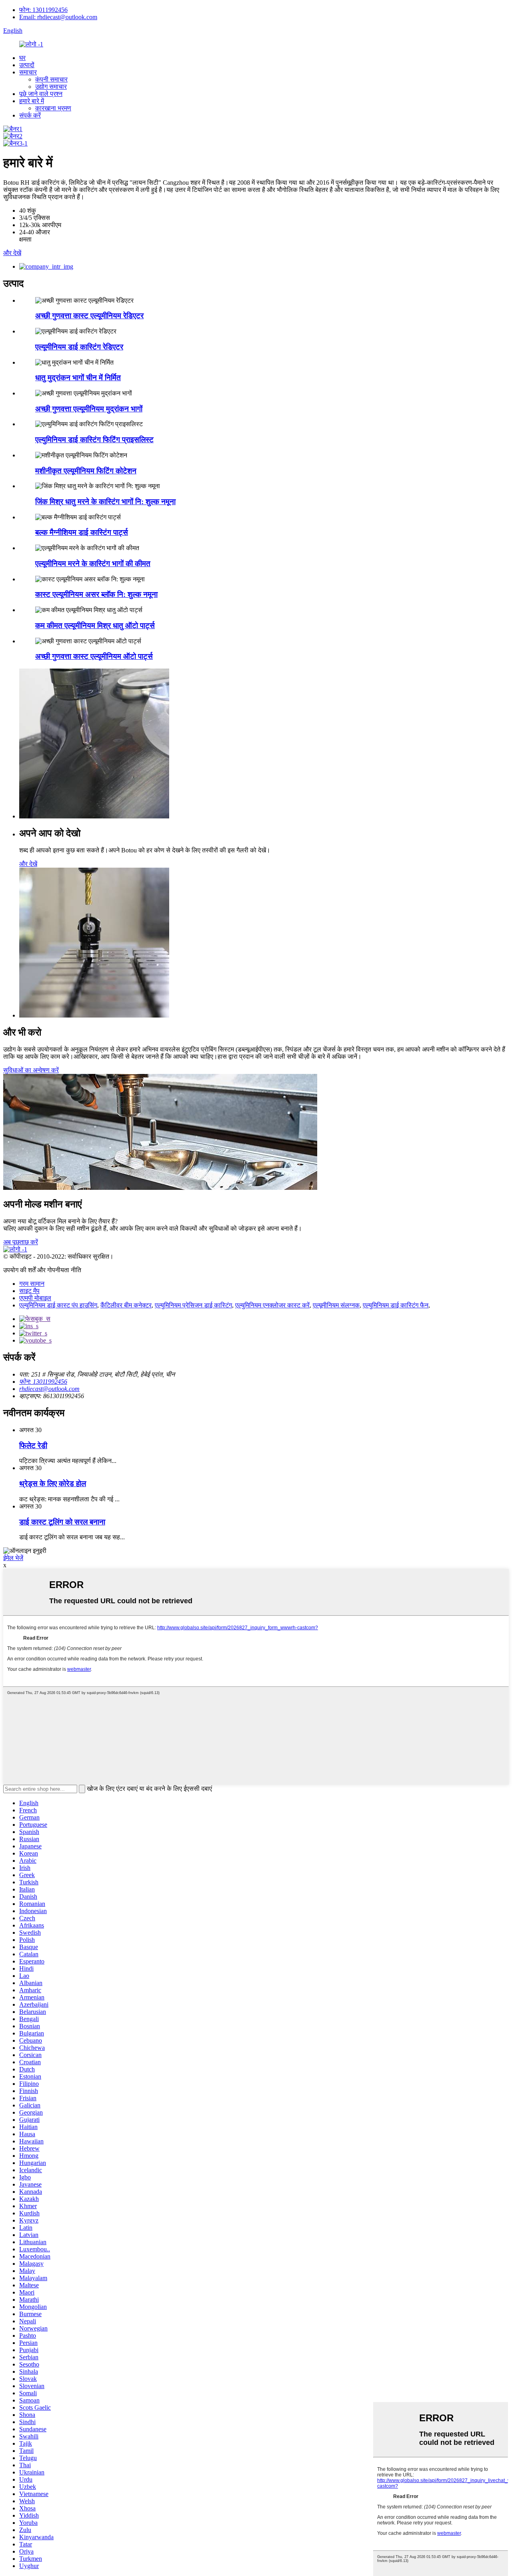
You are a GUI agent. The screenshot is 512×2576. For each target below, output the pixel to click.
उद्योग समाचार (51, 87)
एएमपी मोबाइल (35, 1298)
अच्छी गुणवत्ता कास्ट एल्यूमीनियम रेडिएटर (89, 316)
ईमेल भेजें (13, 1558)
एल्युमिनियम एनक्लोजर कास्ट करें (272, 1305)
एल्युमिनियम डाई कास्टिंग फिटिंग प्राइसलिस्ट (94, 440)
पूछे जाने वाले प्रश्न (41, 94)
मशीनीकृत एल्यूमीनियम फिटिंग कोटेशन (86, 471)
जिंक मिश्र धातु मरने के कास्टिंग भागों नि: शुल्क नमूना (105, 502)
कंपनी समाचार (51, 79)
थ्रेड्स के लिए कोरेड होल (53, 1484)
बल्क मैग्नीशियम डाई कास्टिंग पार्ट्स (82, 532)
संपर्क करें (30, 115)
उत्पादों (27, 65)
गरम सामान (32, 1284)
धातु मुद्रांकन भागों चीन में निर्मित (78, 378)
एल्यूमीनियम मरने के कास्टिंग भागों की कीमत (93, 564)
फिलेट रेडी (33, 1446)
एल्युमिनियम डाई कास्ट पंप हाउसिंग (58, 1305)
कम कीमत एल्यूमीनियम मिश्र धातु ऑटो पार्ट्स (95, 626)
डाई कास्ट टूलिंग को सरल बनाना (62, 1522)
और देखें (12, 253)
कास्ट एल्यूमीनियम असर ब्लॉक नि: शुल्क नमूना (96, 594)
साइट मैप (29, 1291)
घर (22, 58)
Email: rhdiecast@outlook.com (58, 17)
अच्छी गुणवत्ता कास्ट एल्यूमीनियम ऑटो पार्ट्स (94, 656)
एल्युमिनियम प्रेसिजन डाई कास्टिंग (193, 1305)
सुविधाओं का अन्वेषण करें (31, 1070)
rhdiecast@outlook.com (49, 1389)
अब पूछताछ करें (21, 1242)
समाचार (28, 72)
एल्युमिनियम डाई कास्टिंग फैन (396, 1305)
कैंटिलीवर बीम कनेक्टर (126, 1305)
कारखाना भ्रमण (53, 108)
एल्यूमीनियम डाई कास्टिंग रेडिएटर (79, 347)
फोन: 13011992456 (43, 10)
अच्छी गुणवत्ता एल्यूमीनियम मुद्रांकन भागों (89, 409)
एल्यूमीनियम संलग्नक (336, 1305)
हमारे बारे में (32, 101)
